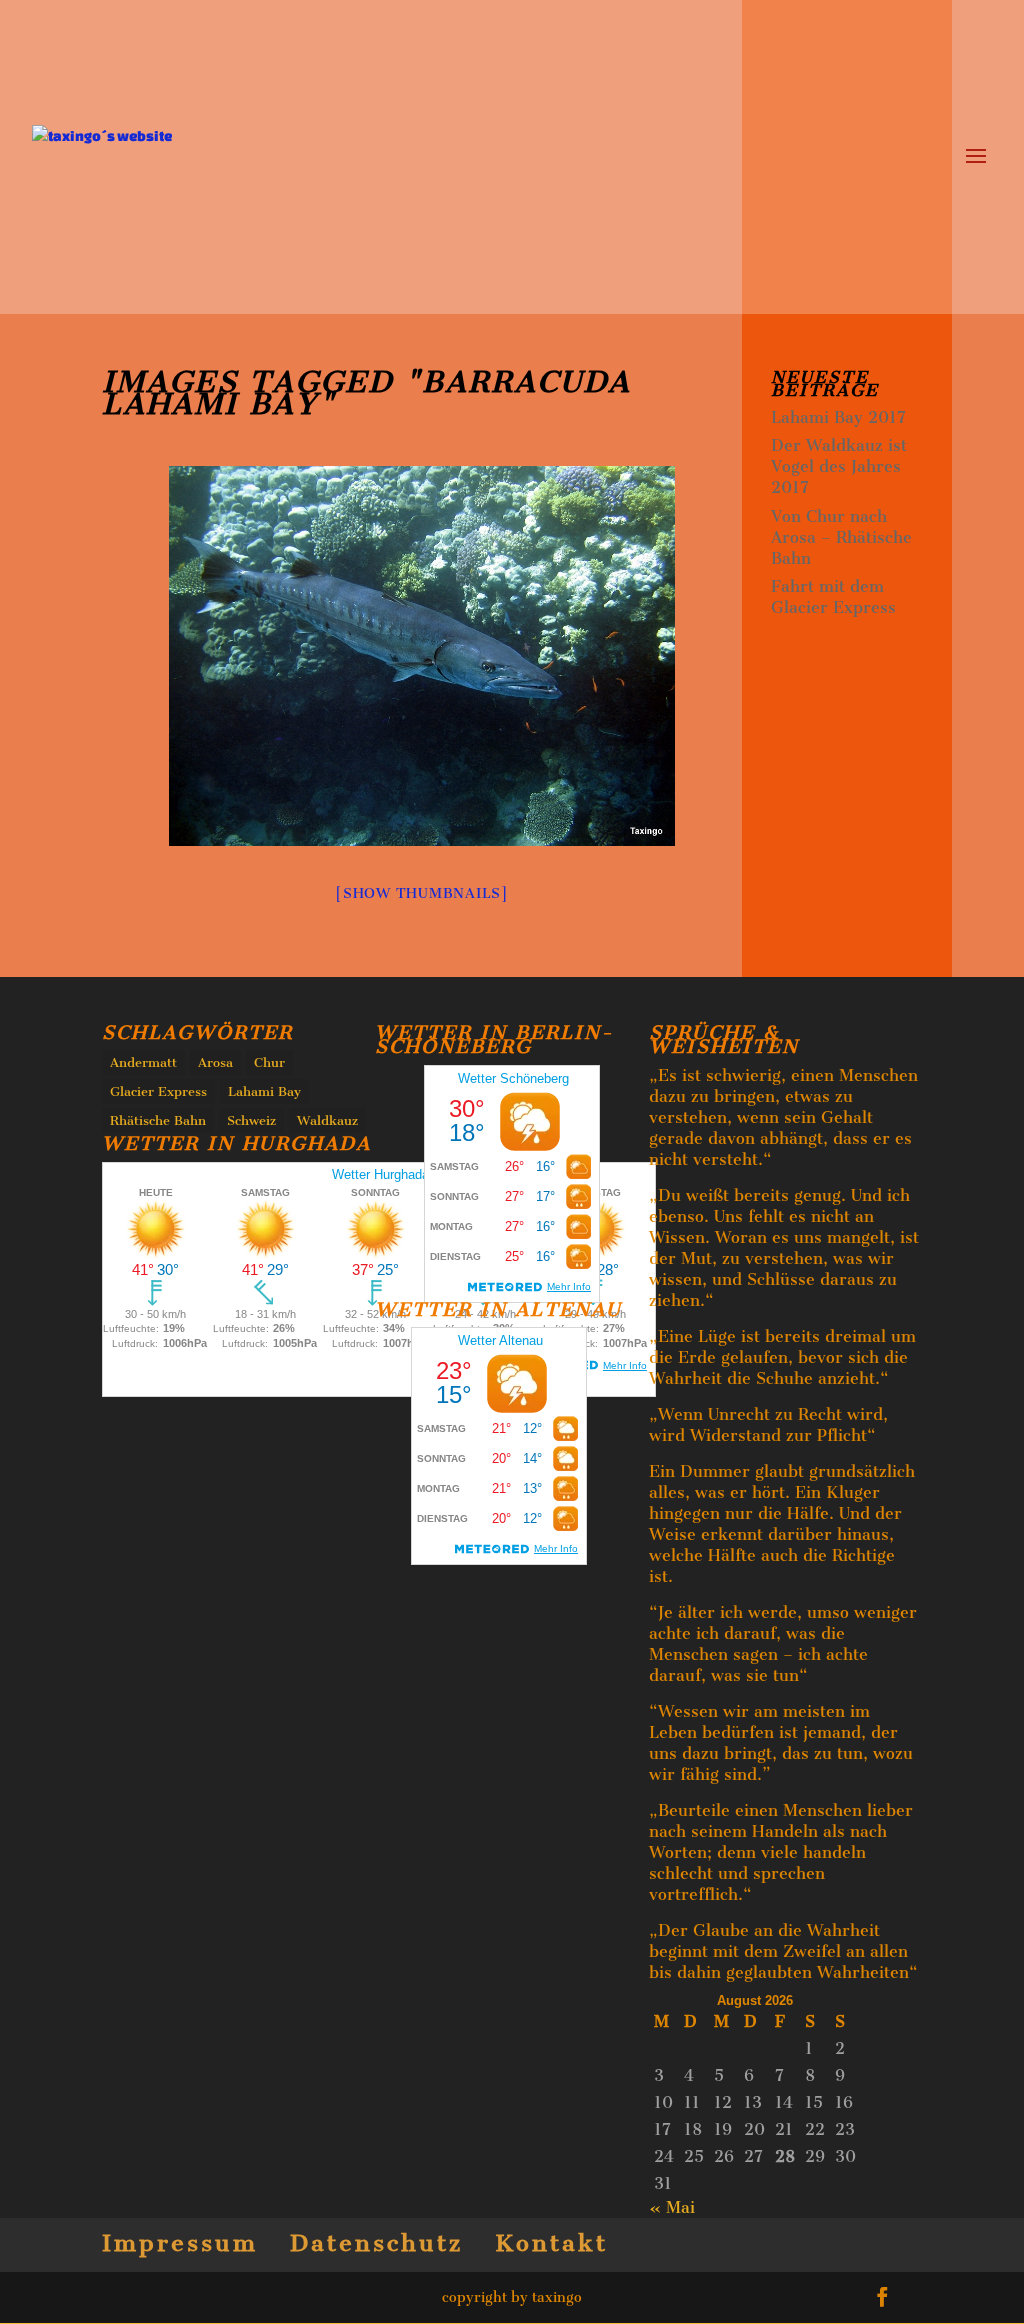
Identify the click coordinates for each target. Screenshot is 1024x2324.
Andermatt (143, 1062)
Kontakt (551, 2243)
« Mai (672, 2207)
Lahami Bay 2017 (838, 417)
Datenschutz (376, 2243)
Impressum (180, 2243)
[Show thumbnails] (422, 893)
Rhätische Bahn (158, 1120)
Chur (269, 1062)
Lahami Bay (264, 1091)
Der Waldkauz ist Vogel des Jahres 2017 (839, 466)
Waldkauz (327, 1120)
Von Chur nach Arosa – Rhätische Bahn (841, 537)
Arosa (215, 1062)
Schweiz (251, 1120)
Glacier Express (158, 1091)
